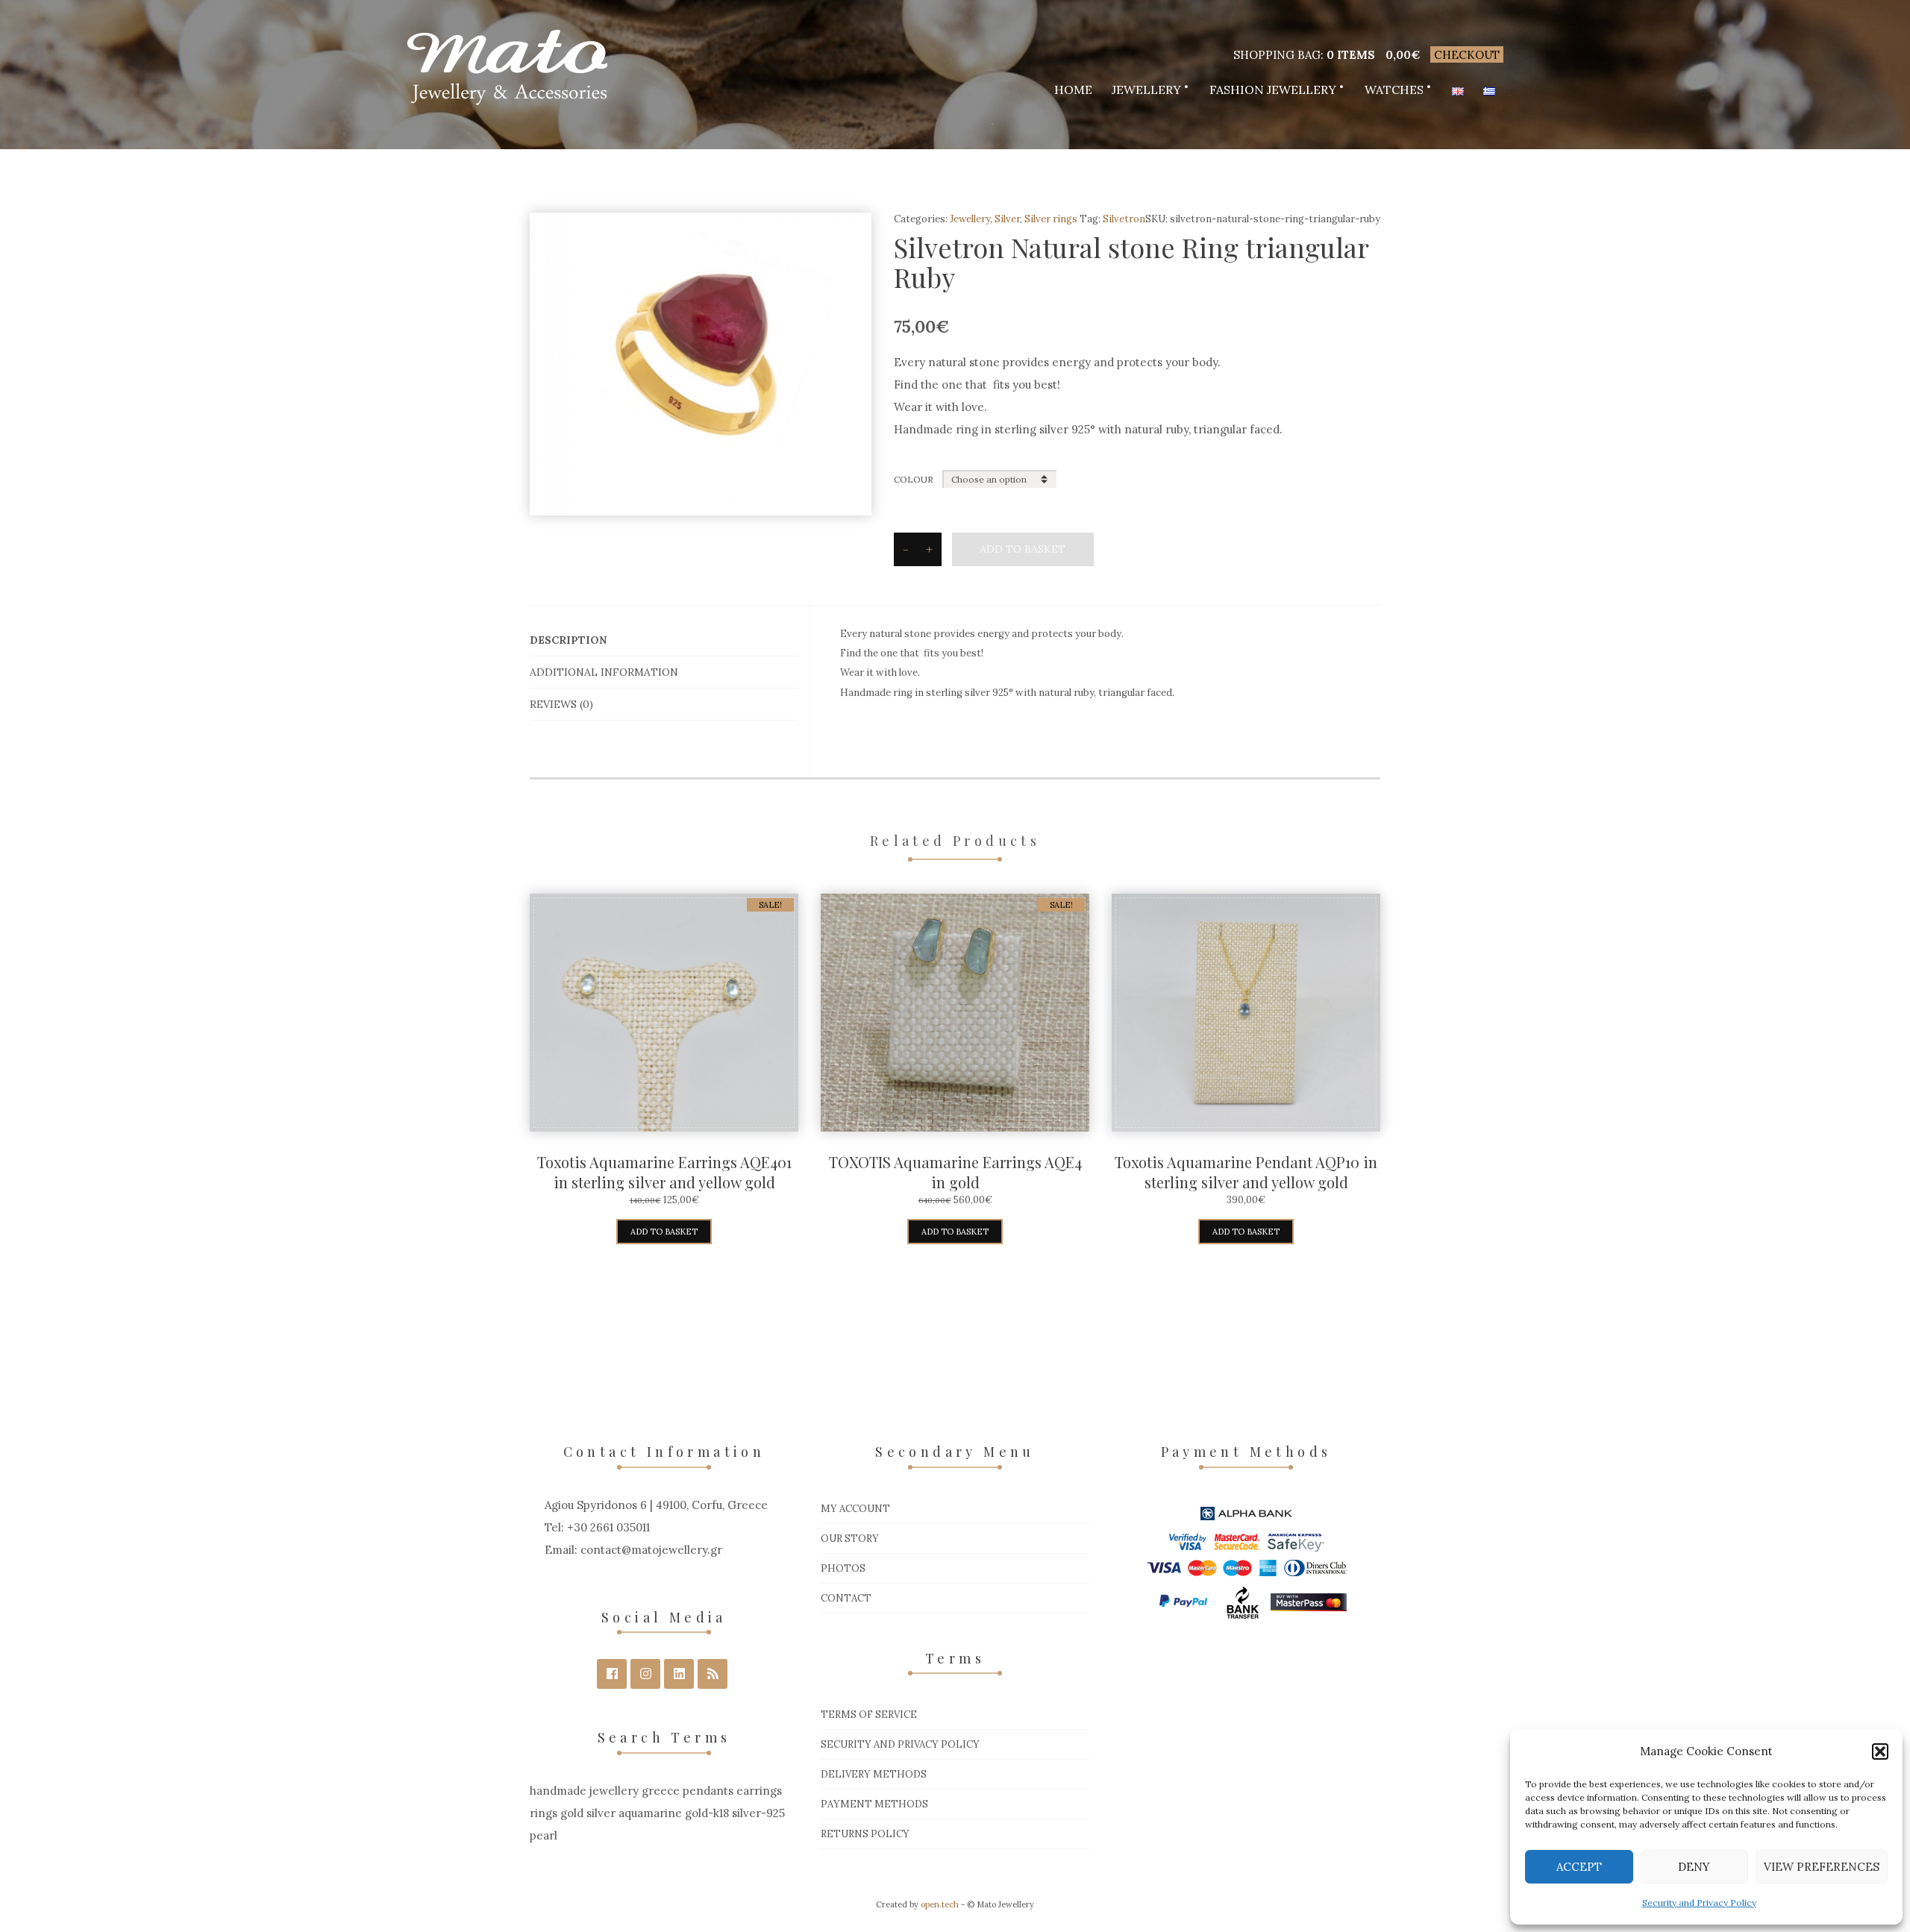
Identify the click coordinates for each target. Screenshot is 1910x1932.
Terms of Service (869, 1715)
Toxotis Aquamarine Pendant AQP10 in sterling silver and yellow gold (1246, 1172)
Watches (1394, 90)
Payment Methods (874, 1804)
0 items (1351, 55)
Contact (846, 1598)
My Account (855, 1509)
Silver (1007, 219)
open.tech (940, 1904)
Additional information (604, 672)
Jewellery (1146, 90)
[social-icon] (612, 1674)
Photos (843, 1568)
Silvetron (1124, 219)
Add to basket (1023, 549)
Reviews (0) (561, 704)
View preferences (1822, 1867)
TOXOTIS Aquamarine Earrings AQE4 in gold (955, 1172)
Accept (1579, 1867)
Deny (1694, 1867)
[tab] (664, 640)
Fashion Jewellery (1273, 90)
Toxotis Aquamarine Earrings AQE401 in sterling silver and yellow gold (664, 1172)
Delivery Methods (874, 1774)
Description (568, 640)
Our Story (850, 1539)
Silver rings (1051, 219)
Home (1073, 90)
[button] (1880, 1751)
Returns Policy (865, 1834)
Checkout (1467, 55)
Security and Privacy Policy (1699, 1903)
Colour (914, 479)
